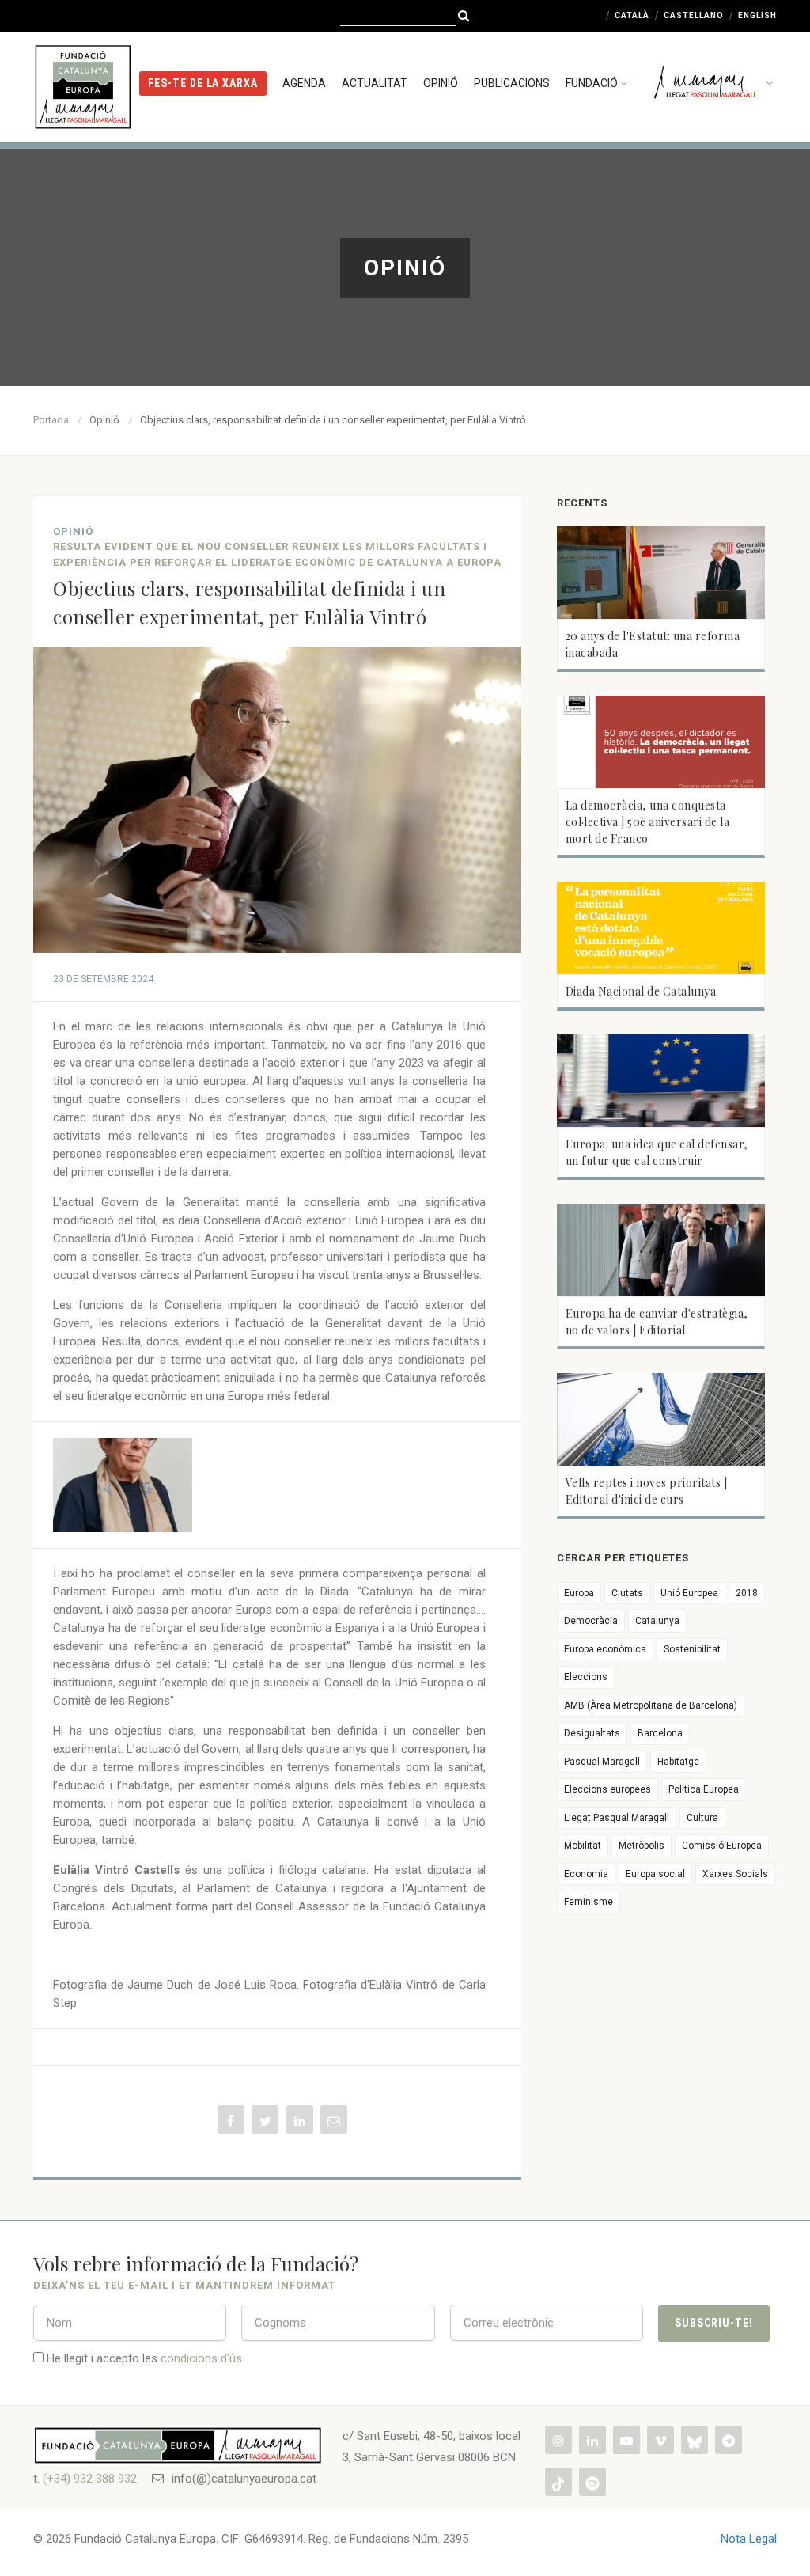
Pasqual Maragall (602, 1762)
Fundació (592, 83)
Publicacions (512, 83)
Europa (579, 1593)
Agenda (304, 83)
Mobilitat (583, 1846)
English (757, 15)
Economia (586, 1874)
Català (632, 15)
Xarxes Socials (735, 1874)
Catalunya (657, 1621)
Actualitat (375, 83)
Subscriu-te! (714, 2323)
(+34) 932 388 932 (90, 2479)
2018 (747, 1593)
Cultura (702, 1818)
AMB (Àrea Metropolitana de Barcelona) (651, 1705)
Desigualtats (592, 1733)
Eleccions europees (607, 1789)
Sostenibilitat (692, 1649)
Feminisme (589, 1902)
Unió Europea (689, 1593)
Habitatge (678, 1762)
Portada (51, 420)
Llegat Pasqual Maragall (617, 1818)
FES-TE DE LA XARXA (203, 83)
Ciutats (627, 1593)
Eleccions (586, 1677)
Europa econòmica (605, 1649)
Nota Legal (749, 2539)
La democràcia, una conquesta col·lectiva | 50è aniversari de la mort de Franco (648, 822)
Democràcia (591, 1621)
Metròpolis (642, 1846)
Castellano (694, 15)
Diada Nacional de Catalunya (641, 991)
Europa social (655, 1874)
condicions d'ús (201, 2358)
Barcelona (660, 1733)
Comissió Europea (722, 1846)
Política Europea (704, 1789)
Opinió (441, 83)
